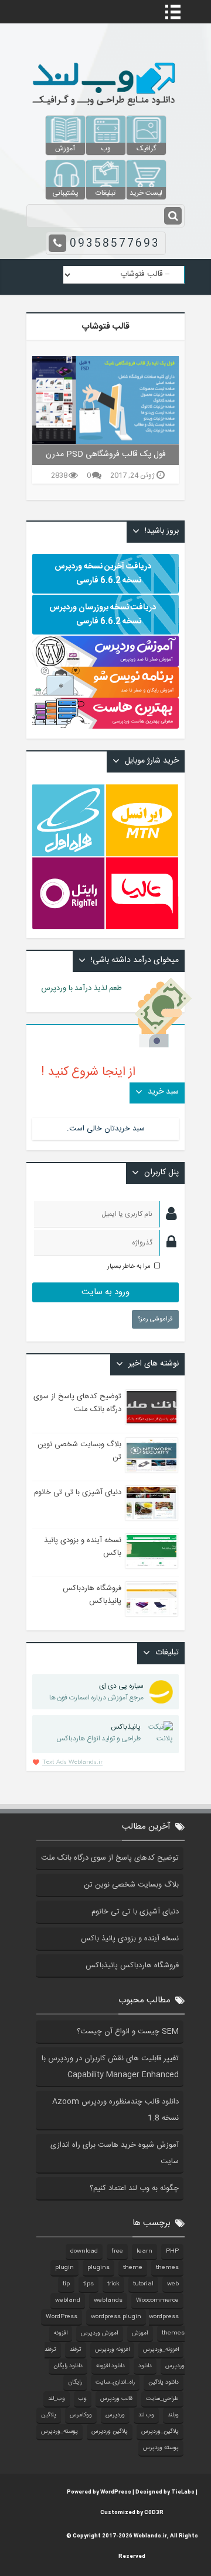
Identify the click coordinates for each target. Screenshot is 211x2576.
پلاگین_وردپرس (160, 2432)
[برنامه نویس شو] (105, 692)
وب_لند (57, 2399)
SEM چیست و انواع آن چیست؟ (128, 2032)
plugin (64, 2268)
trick (113, 2284)
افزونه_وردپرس (161, 2350)
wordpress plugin (116, 2317)
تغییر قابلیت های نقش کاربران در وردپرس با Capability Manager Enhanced (110, 2067)
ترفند (76, 2350)
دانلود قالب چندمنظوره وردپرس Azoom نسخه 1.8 (115, 2110)
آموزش (140, 2333)
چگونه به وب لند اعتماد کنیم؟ (134, 2188)
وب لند (146, 2415)
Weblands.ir (150, 2536)
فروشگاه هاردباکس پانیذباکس (92, 1595)
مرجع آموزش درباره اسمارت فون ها (97, 1692)
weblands (108, 2301)
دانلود (145, 2366)
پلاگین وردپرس (110, 2432)
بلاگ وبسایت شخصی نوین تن (131, 1885)
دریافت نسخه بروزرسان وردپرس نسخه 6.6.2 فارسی (103, 615)
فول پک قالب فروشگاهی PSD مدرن (106, 454)
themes (167, 2268)
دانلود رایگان (68, 2366)
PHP (172, 2251)
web (173, 2284)
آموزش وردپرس (100, 2333)
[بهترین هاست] (105, 727)
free (117, 2251)
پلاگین (49, 2415)
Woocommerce (157, 2301)
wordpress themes (167, 2325)
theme (133, 2268)
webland (68, 2301)
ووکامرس (81, 2415)
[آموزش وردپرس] (105, 665)
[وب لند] (105, 109)
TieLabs (183, 2492)
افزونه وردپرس (112, 2350)
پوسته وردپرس (161, 2448)
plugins (98, 2268)
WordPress (62, 2317)
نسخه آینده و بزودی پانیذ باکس (130, 1939)
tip (66, 2284)
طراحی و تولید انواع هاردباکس (98, 1733)
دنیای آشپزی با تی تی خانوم (78, 1492)
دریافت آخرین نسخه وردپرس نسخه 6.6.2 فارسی (103, 574)
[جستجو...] (173, 216)
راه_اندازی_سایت (115, 2382)
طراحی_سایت (162, 2399)
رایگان (75, 2382)
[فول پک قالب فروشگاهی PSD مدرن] (105, 400)
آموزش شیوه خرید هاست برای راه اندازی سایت (115, 2153)
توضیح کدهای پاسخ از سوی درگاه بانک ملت (77, 1403)
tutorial (143, 2284)
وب (83, 2399)
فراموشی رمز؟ (155, 1319)
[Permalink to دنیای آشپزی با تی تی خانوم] (152, 1503)
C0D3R (154, 2513)
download (84, 2251)
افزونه (61, 2333)
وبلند (173, 2415)
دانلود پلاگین (164, 2382)
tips (89, 2284)
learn (144, 2251)
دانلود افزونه (110, 2366)
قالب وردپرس (116, 2399)
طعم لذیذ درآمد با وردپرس (88, 988)
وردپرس (115, 2415)
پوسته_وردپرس (59, 2432)
